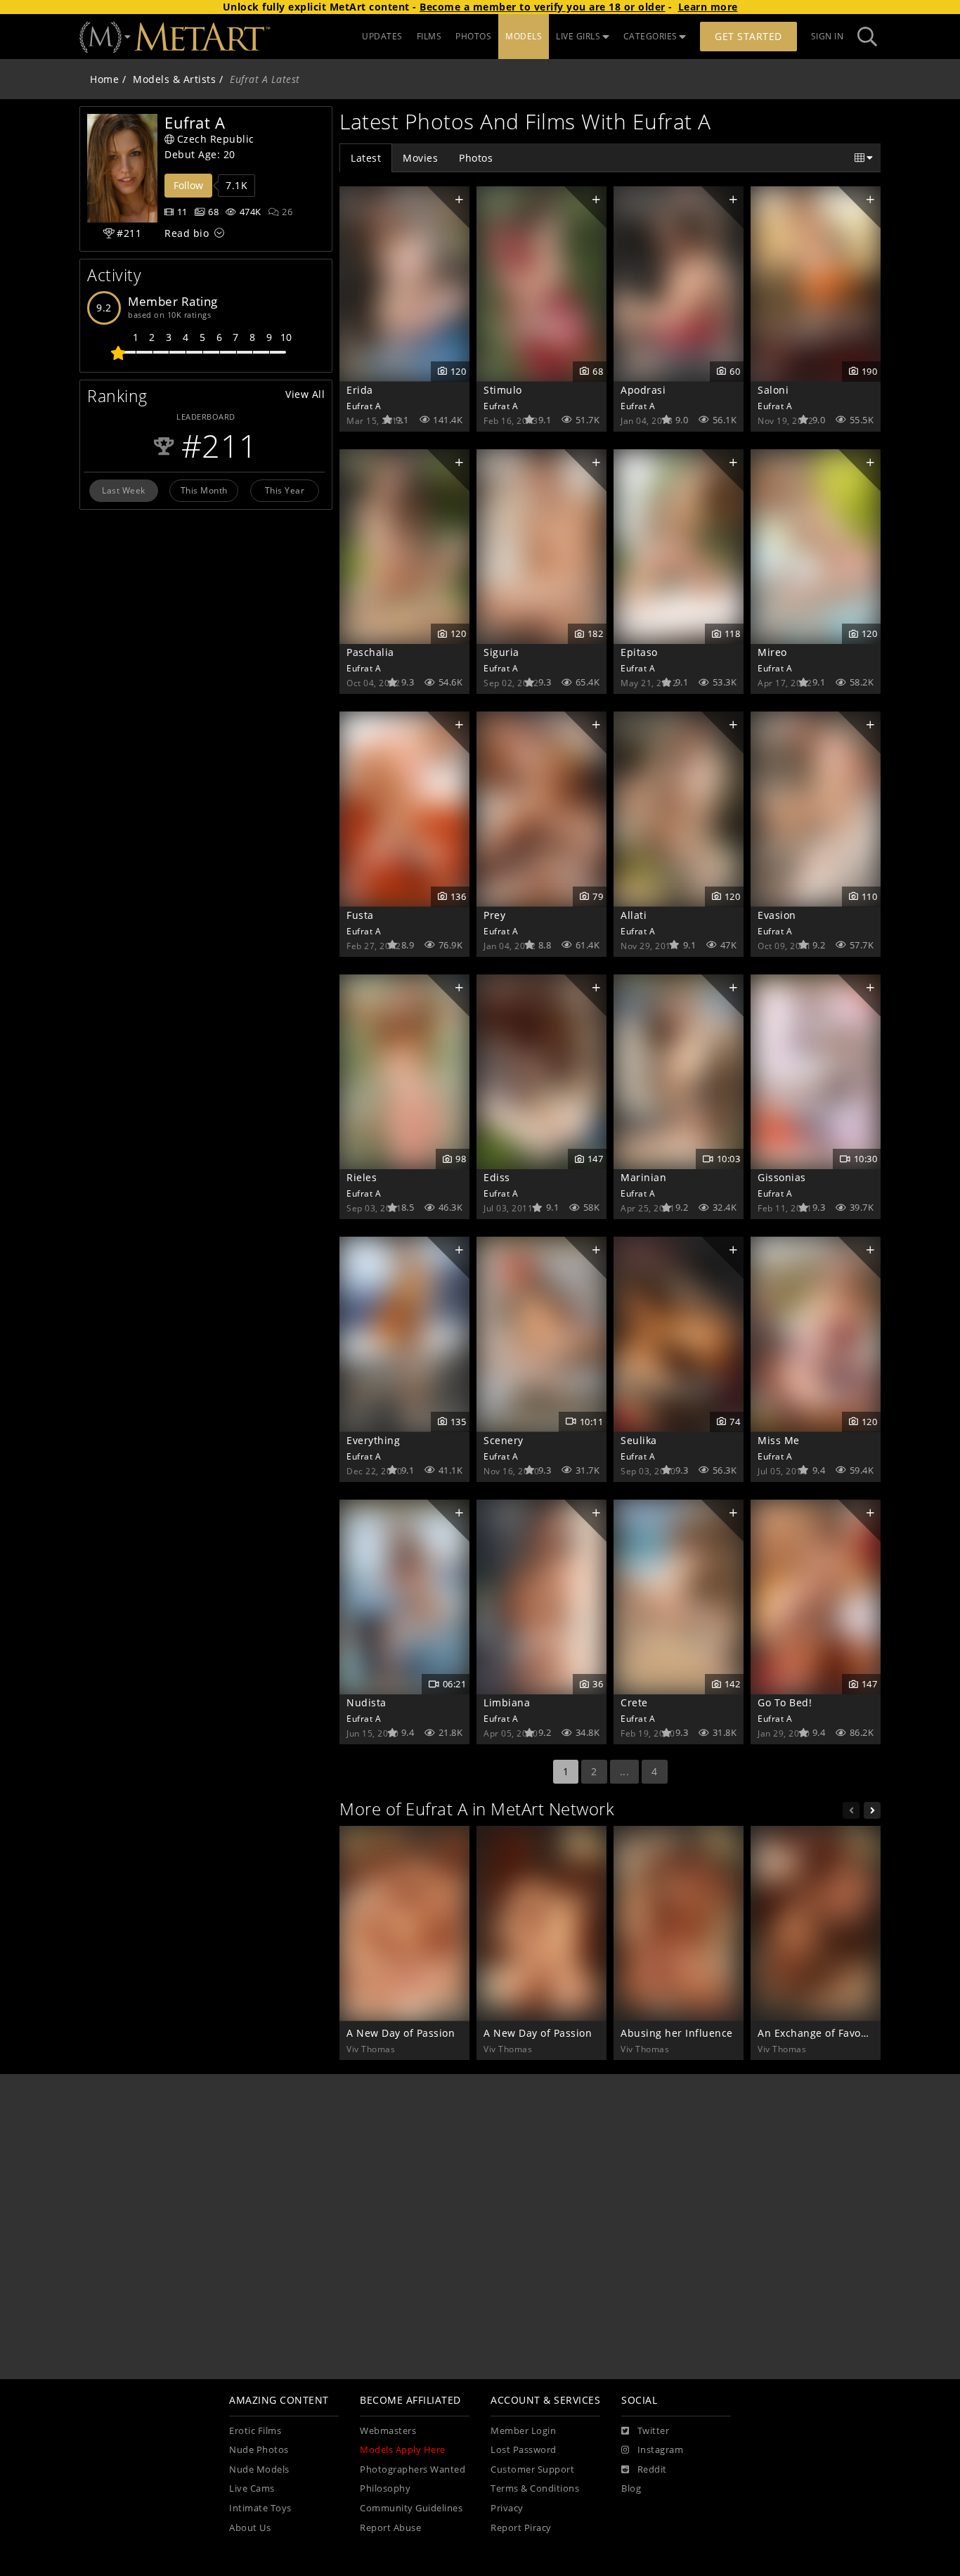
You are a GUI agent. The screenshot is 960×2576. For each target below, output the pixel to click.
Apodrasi (643, 390)
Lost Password (524, 2450)
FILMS (429, 36)
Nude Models (259, 2469)
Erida (360, 390)
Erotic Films (255, 2431)
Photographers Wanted (413, 2469)
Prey (494, 915)
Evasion (777, 915)
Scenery (504, 1440)
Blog (631, 2488)
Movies (420, 158)
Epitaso (639, 652)
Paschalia (370, 652)
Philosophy (385, 2488)
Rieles (362, 1177)
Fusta (360, 915)
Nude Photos (259, 2450)
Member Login (523, 2431)
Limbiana (507, 1702)
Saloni (773, 390)
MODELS (524, 36)
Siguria (501, 652)
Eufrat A (364, 406)
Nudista (367, 1702)
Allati (634, 915)
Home (104, 79)
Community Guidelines (411, 2508)
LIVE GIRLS (578, 36)
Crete (634, 1702)
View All (305, 394)
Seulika (639, 1440)
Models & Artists (174, 79)
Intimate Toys (260, 2508)
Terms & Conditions (535, 2488)
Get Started (748, 36)
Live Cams (252, 2488)
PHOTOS (473, 36)
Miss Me (779, 1440)
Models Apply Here (403, 2450)
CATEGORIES (650, 36)
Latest (366, 158)
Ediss (497, 1177)
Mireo (772, 652)
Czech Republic (216, 139)
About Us (250, 2528)
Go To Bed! (785, 1702)
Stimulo (503, 390)
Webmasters (388, 2431)
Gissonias (782, 1177)
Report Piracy (521, 2528)
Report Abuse (390, 2528)
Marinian (643, 1177)
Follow (188, 185)
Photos (476, 158)
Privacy (507, 2508)
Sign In (828, 36)
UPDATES (382, 36)
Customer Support (532, 2469)
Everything (373, 1440)
